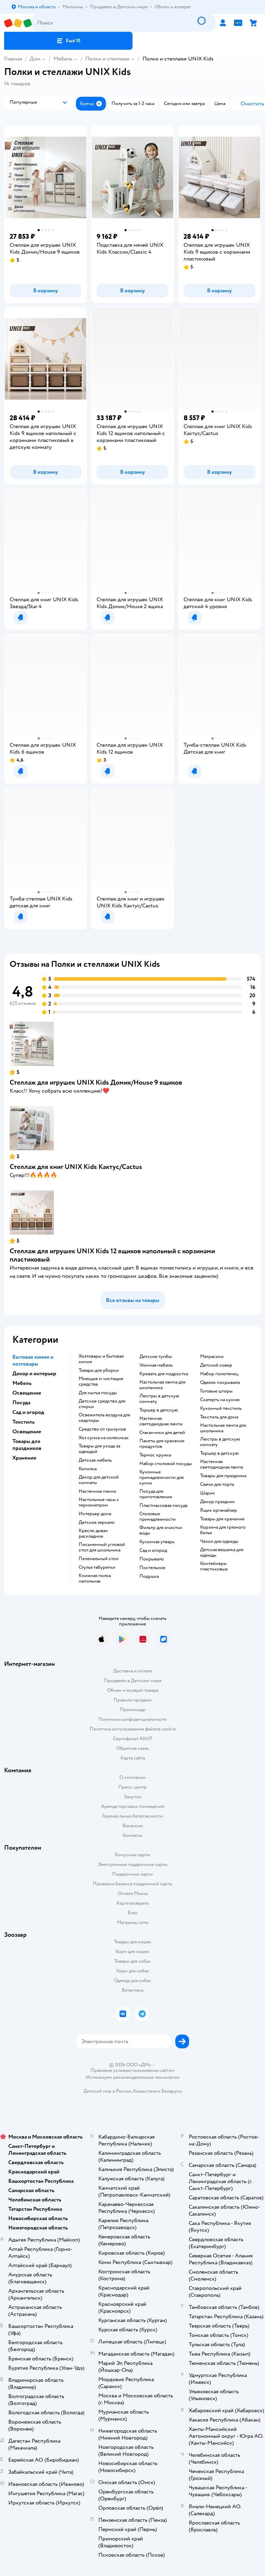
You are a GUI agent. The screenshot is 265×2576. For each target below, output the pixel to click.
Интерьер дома (95, 1514)
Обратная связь (132, 1748)
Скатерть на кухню (220, 1400)
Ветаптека (132, 1990)
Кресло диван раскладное (93, 1534)
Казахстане (145, 2091)
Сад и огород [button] (28, 1412)
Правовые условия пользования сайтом (132, 2070)
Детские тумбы (156, 1357)
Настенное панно (97, 1491)
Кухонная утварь (157, 1542)
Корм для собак (133, 1971)
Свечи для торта (217, 1484)
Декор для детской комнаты (99, 1480)
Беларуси (172, 2091)
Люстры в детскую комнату (159, 1399)
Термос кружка (155, 1455)
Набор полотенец (219, 1374)
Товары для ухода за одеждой (99, 1449)
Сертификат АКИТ (133, 1739)
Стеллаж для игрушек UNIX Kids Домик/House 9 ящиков (96, 1082)
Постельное (152, 1568)
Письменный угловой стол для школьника (102, 1547)
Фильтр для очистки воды (161, 1530)
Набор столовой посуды (166, 1464)
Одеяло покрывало (220, 1383)
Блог (133, 1913)
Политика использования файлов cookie (133, 1729)
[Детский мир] (18, 23)
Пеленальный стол (99, 1559)
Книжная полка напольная (95, 1578)
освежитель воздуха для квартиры (104, 1418)
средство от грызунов (102, 1429)
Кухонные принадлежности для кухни (161, 1478)
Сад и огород (153, 1550)
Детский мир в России (107, 2091)
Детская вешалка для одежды (222, 1553)
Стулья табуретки (97, 1567)
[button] (68, 41)
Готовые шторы (216, 1391)
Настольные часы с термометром (99, 1502)
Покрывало (152, 1559)
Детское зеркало (97, 1522)
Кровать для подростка (164, 1374)
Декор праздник (218, 1502)
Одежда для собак (132, 1980)
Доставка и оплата (132, 1671)
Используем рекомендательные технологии (133, 2077)
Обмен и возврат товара (133, 1690)
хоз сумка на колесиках (104, 1438)
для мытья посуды (98, 1393)
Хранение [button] (24, 1458)
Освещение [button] (27, 1393)
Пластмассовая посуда (163, 1506)
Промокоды (133, 1710)
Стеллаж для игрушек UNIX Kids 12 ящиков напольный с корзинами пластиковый (112, 1255)
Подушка (149, 1576)
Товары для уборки (99, 1370)
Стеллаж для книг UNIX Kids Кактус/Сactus (76, 1167)
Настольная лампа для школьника (162, 1385)
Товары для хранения (222, 1519)
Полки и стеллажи (107, 59)
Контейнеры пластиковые (214, 1566)
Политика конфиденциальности (132, 1719)
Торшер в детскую (159, 1410)
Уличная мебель (156, 1365)
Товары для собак (132, 1961)
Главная (13, 59)
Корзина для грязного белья (223, 1530)
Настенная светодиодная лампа (161, 1421)
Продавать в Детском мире (133, 1681)
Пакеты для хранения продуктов (162, 1444)
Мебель (63, 59)
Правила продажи (132, 1700)
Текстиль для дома (219, 1417)
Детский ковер (216, 1365)
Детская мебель (95, 1460)
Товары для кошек (133, 1942)
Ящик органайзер (219, 1510)
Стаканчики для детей (162, 1433)
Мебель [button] (22, 1383)
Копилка (88, 1469)
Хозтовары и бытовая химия (101, 1359)
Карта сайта (133, 1758)
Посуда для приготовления (156, 1494)
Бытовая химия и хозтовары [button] (33, 1360)
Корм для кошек (132, 1951)
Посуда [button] (21, 1403)
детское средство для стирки (102, 1404)
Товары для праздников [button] (27, 1445)
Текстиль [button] (23, 1422)
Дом (35, 59)
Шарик (208, 1493)
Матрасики (212, 1357)
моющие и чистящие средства (101, 1381)
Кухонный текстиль (221, 1408)
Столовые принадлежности (158, 1517)
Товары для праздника (223, 1476)
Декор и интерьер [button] (34, 1374)
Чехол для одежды (219, 1541)
